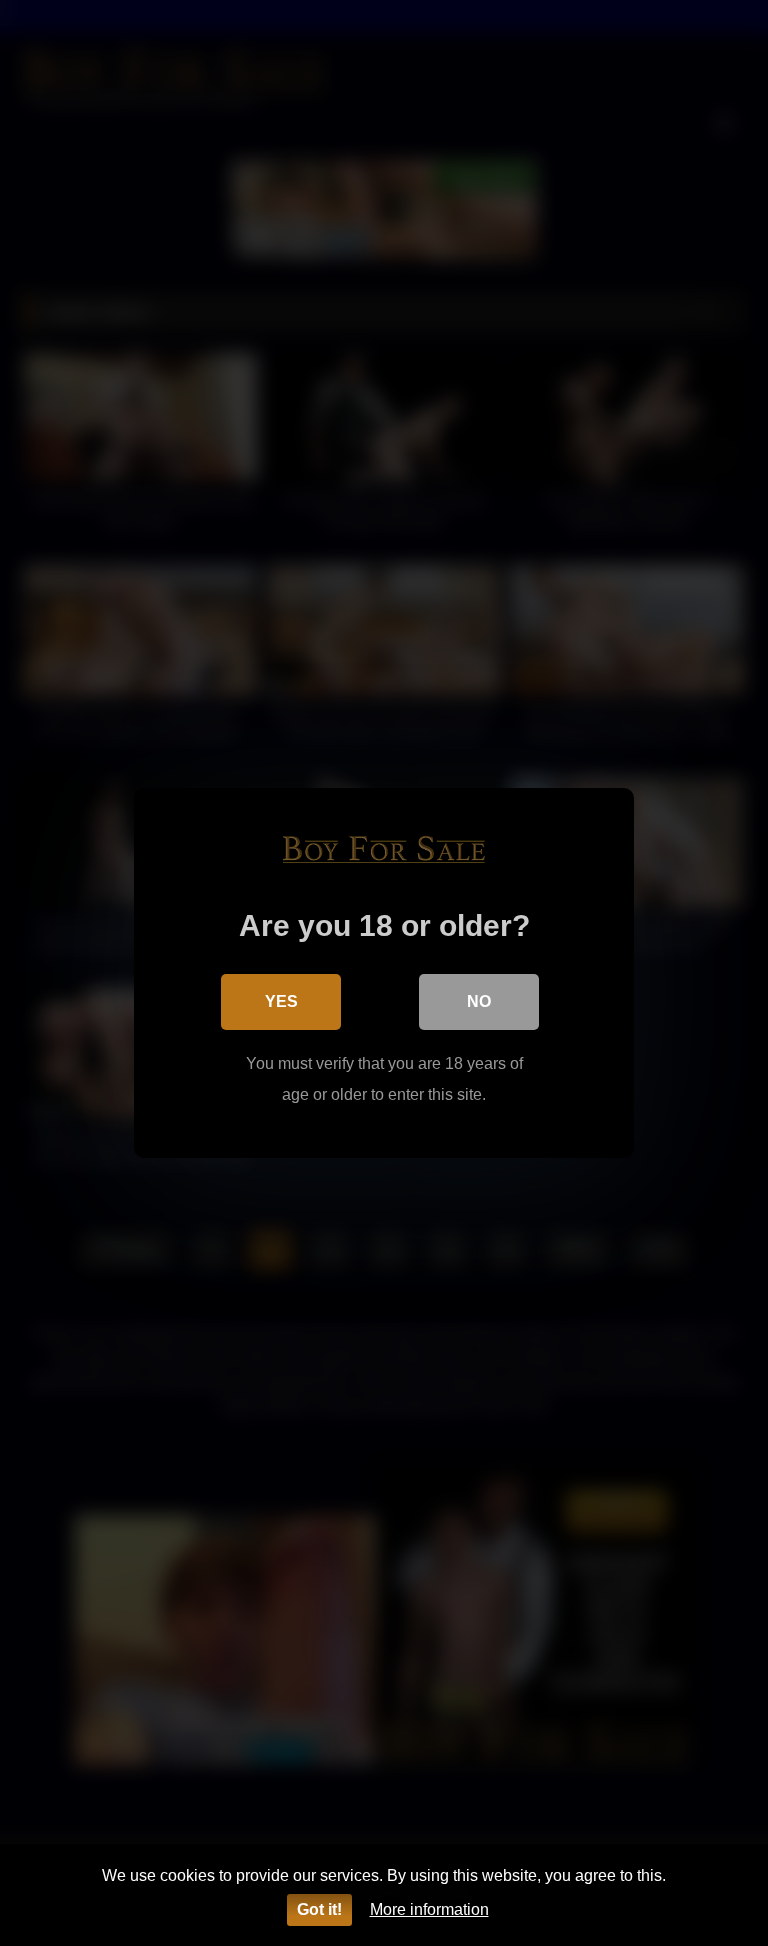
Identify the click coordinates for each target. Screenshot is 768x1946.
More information (429, 1909)
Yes (281, 1001)
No (479, 1001)
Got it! (319, 1909)
